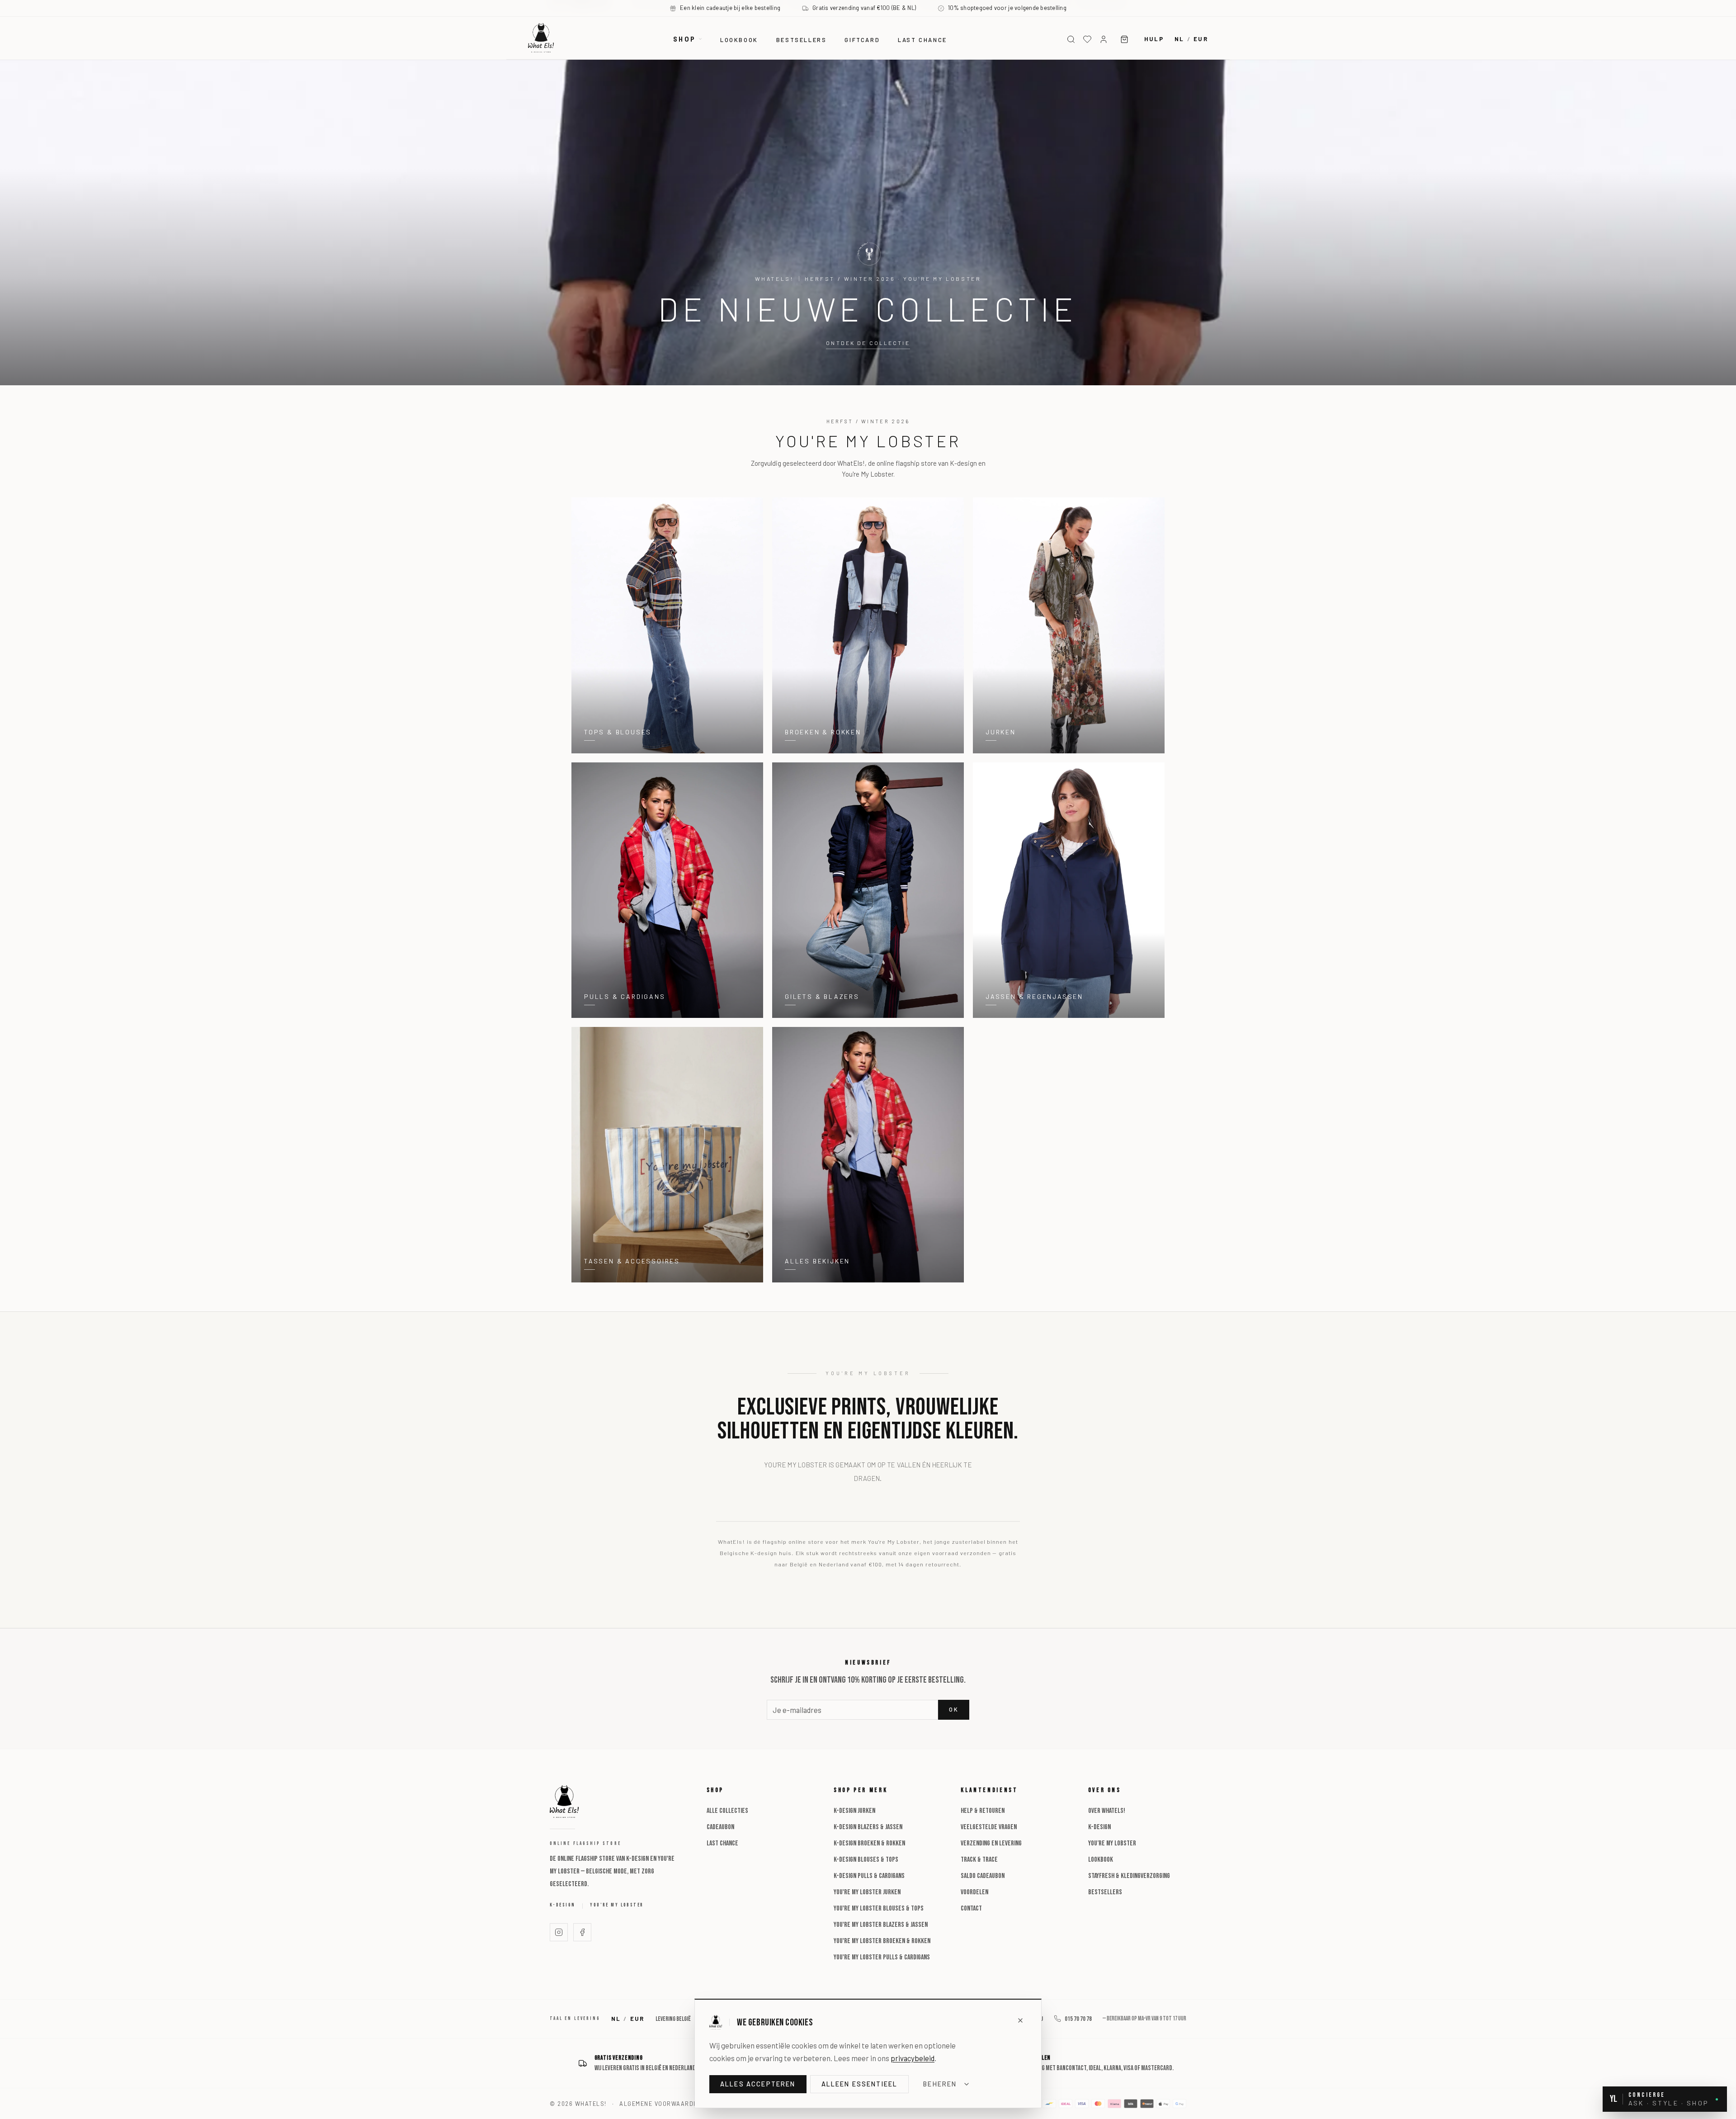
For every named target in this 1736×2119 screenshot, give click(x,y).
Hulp (1154, 39)
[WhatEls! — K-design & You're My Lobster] (541, 38)
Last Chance (722, 1843)
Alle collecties (727, 1811)
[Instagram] (559, 1932)
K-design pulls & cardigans (869, 1876)
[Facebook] (582, 1932)
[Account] (1104, 39)
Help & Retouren (983, 1811)
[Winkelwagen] (1124, 39)
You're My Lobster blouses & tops (879, 1909)
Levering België (673, 2019)
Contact (971, 1909)
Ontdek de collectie (868, 343)
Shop (684, 39)
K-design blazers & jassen (868, 1827)
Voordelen (974, 1892)
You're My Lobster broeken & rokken (882, 1941)
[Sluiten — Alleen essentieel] (1020, 2020)
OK (954, 1709)
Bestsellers (802, 40)
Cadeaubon (720, 1827)
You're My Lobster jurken (867, 1892)
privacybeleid (913, 2058)
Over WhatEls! (1107, 1811)
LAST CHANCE (922, 40)
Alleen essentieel (860, 2084)
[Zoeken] (1071, 39)
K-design (562, 1905)
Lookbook (739, 40)
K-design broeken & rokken (869, 1843)
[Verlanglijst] (1087, 39)
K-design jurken (854, 1811)
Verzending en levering (991, 1843)
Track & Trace (979, 1860)
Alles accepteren (758, 2084)
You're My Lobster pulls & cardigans (882, 1957)
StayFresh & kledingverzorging (1129, 1876)
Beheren (940, 2084)
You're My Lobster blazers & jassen (881, 1925)
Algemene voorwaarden (660, 2104)
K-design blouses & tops (866, 1860)
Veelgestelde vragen (989, 1827)
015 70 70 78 (1078, 2019)
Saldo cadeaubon (983, 1876)
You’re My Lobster (617, 1905)
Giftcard (862, 40)
